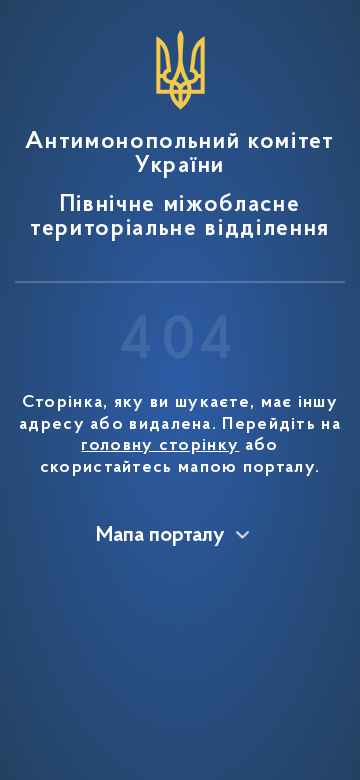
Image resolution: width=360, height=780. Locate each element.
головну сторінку (160, 446)
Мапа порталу (160, 536)
